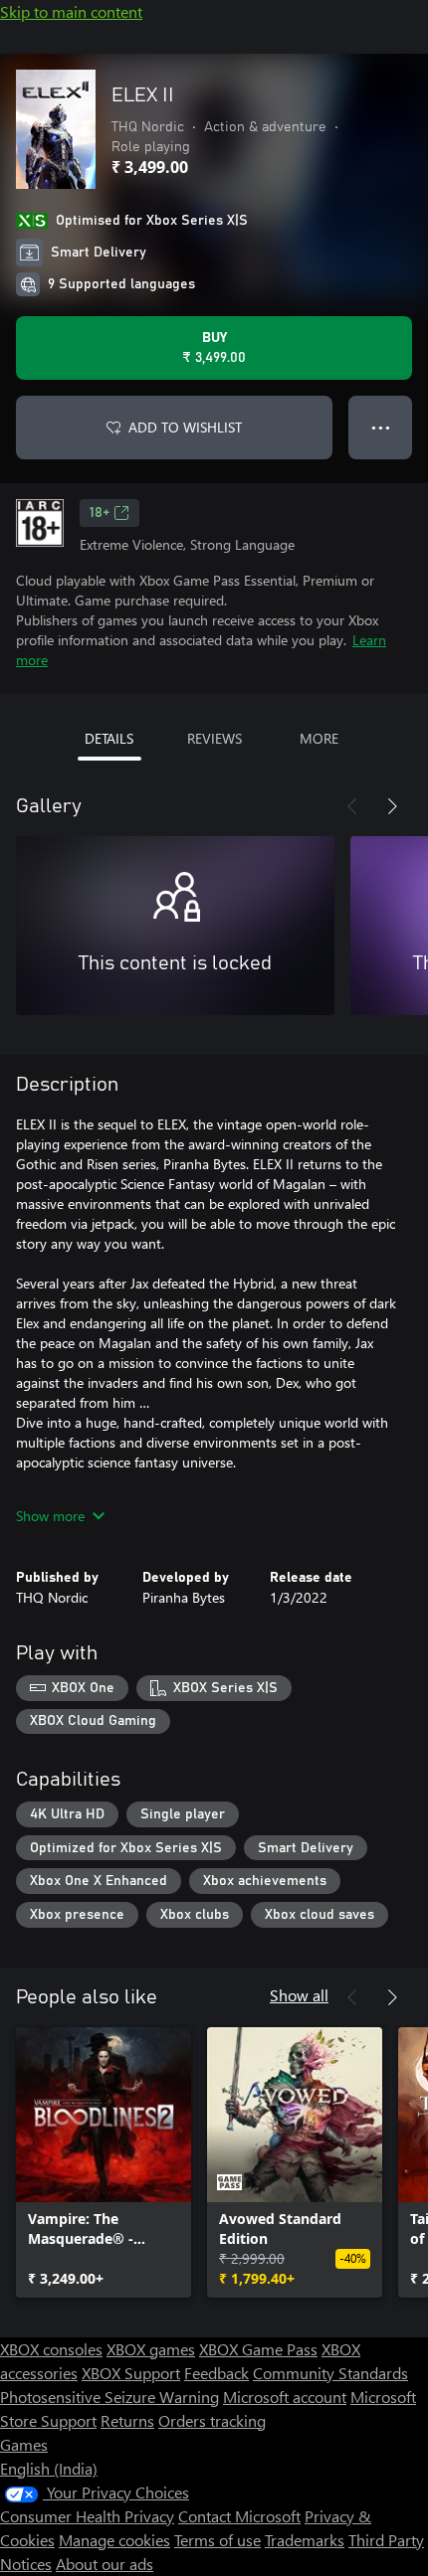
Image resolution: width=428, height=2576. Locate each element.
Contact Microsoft (239, 2516)
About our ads (105, 2564)
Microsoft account (285, 2397)
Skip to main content (71, 11)
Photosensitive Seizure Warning (109, 2397)
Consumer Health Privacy (87, 2516)
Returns (127, 2420)
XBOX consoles (51, 2349)
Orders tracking (212, 2420)
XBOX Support (131, 2373)
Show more (50, 1516)
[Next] (392, 806)
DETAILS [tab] (109, 738)
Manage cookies (114, 2540)
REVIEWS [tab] (214, 738)
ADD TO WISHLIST (185, 427)
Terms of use (217, 2540)
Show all (299, 1995)
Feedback (216, 2373)
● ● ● (381, 427)
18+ (100, 513)
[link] (104, 2162)
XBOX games (151, 2349)
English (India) (49, 2468)
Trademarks (305, 2540)
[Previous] (352, 806)
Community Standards (330, 2373)
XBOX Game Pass (258, 2349)
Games (24, 2444)
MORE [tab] (319, 738)
